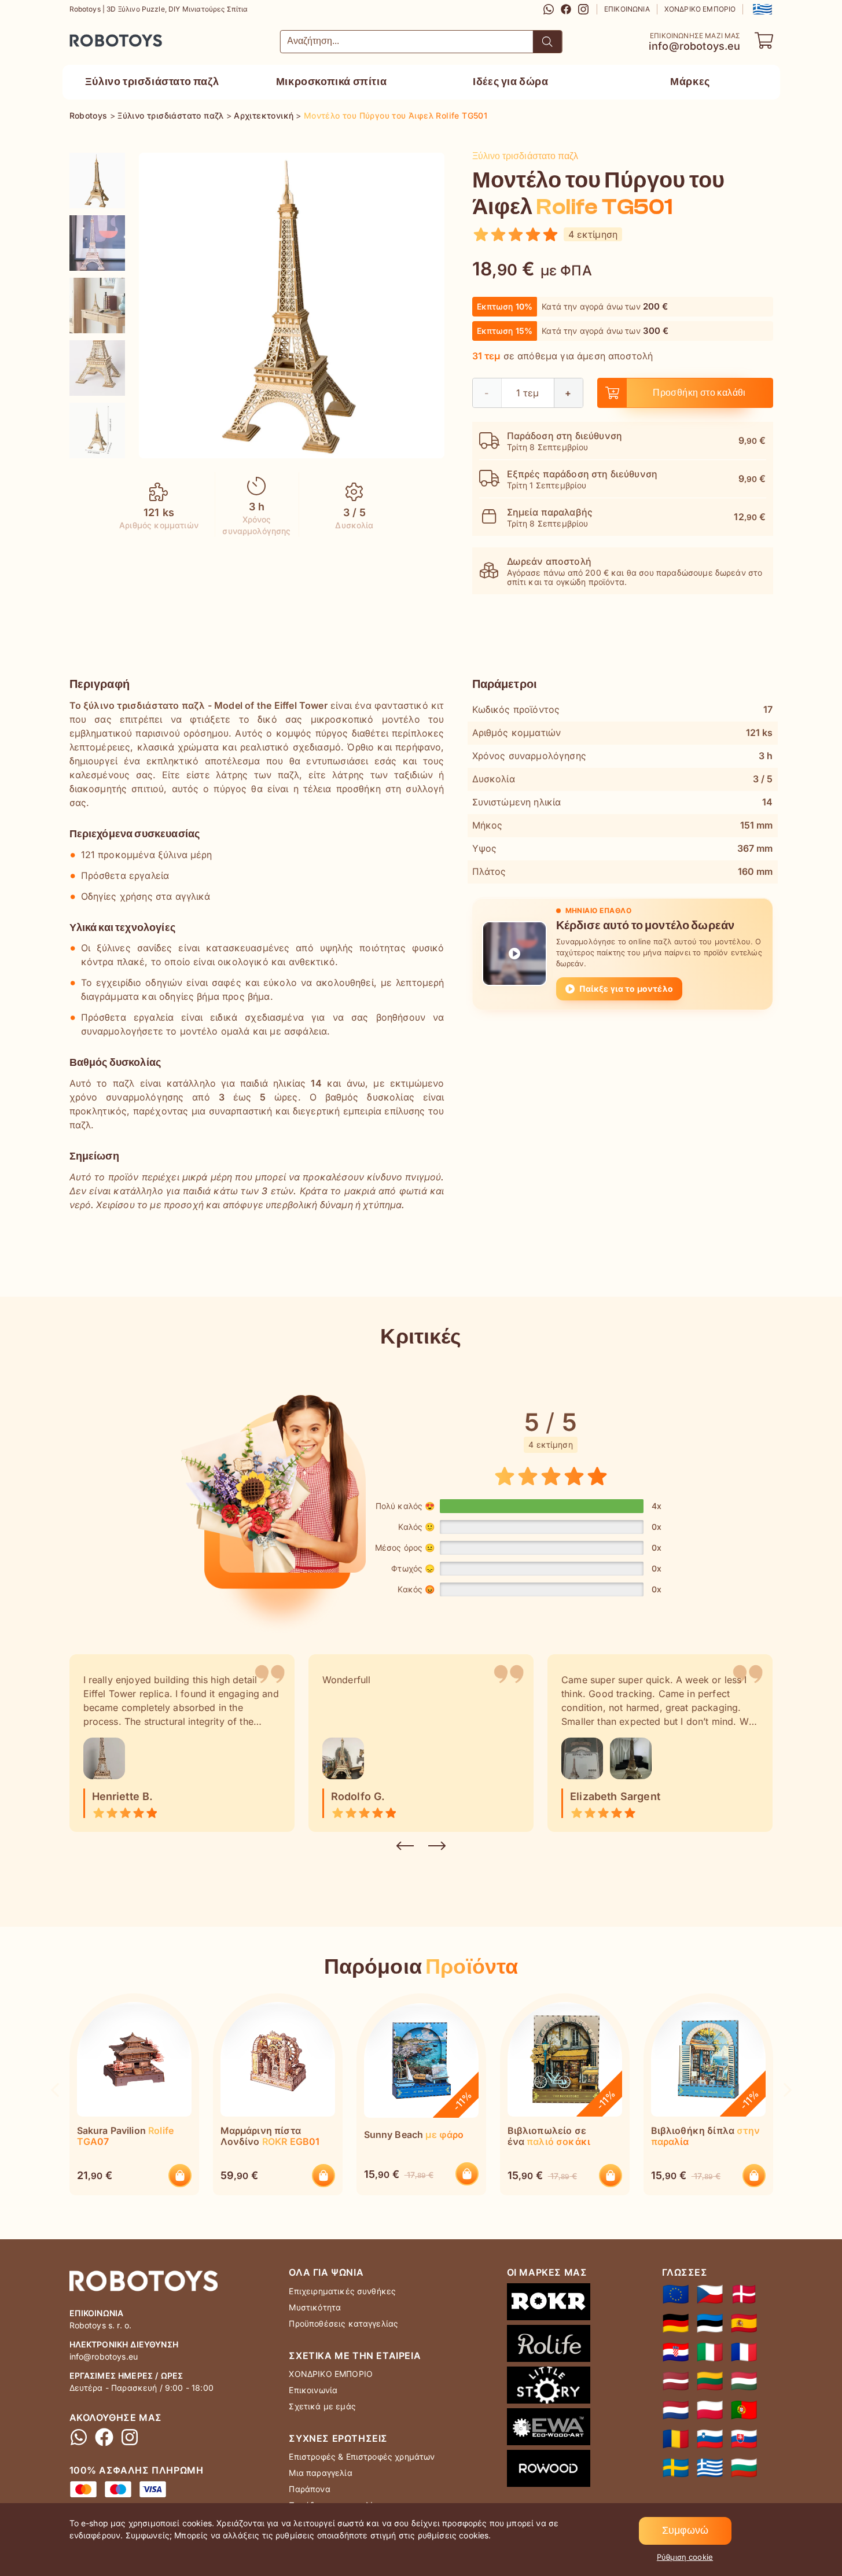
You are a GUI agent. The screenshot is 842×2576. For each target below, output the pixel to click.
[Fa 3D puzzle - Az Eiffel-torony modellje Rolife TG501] (744, 2381)
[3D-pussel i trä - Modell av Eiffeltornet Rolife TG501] (676, 2468)
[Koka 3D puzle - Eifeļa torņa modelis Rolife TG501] (676, 2381)
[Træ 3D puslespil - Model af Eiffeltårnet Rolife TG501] (744, 2294)
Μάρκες (690, 82)
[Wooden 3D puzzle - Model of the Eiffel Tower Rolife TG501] (676, 2294)
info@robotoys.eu (695, 46)
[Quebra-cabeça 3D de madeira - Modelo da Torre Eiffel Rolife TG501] (744, 2410)
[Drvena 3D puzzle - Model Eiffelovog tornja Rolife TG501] (676, 2352)
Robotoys (85, 37)
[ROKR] (549, 2304)
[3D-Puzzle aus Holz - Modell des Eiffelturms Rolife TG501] (676, 2323)
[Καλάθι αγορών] (764, 41)
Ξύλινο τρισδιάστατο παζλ (152, 82)
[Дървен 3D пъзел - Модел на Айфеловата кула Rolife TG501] (744, 2468)
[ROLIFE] (549, 2346)
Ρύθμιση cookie (685, 2557)
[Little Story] (549, 2387)
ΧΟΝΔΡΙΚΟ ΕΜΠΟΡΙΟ (700, 9)
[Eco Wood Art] (549, 2429)
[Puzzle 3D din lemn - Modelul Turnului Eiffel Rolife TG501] (676, 2439)
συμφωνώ (685, 2531)
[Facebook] (566, 9)
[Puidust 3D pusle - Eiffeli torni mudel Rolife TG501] (710, 2323)
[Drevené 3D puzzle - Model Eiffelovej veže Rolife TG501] (744, 2439)
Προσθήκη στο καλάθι (699, 393)
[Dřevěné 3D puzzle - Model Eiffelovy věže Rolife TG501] (710, 2294)
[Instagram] (583, 9)
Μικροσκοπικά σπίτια (331, 82)
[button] (761, 9)
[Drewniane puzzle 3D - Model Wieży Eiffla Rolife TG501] (710, 2410)
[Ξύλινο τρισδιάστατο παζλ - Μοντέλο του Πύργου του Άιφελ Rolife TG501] (97, 181)
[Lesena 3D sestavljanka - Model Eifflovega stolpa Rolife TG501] (710, 2439)
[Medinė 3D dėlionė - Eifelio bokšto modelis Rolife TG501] (710, 2381)
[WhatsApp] (549, 9)
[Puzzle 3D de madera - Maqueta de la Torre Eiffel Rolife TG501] (744, 2323)
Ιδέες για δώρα (510, 82)
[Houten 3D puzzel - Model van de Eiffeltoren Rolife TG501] (676, 2410)
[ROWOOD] (549, 2471)
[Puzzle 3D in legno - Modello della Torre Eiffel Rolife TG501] (710, 2352)
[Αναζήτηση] (547, 42)
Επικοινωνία (627, 9)
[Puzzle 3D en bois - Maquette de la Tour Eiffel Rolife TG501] (744, 2352)
